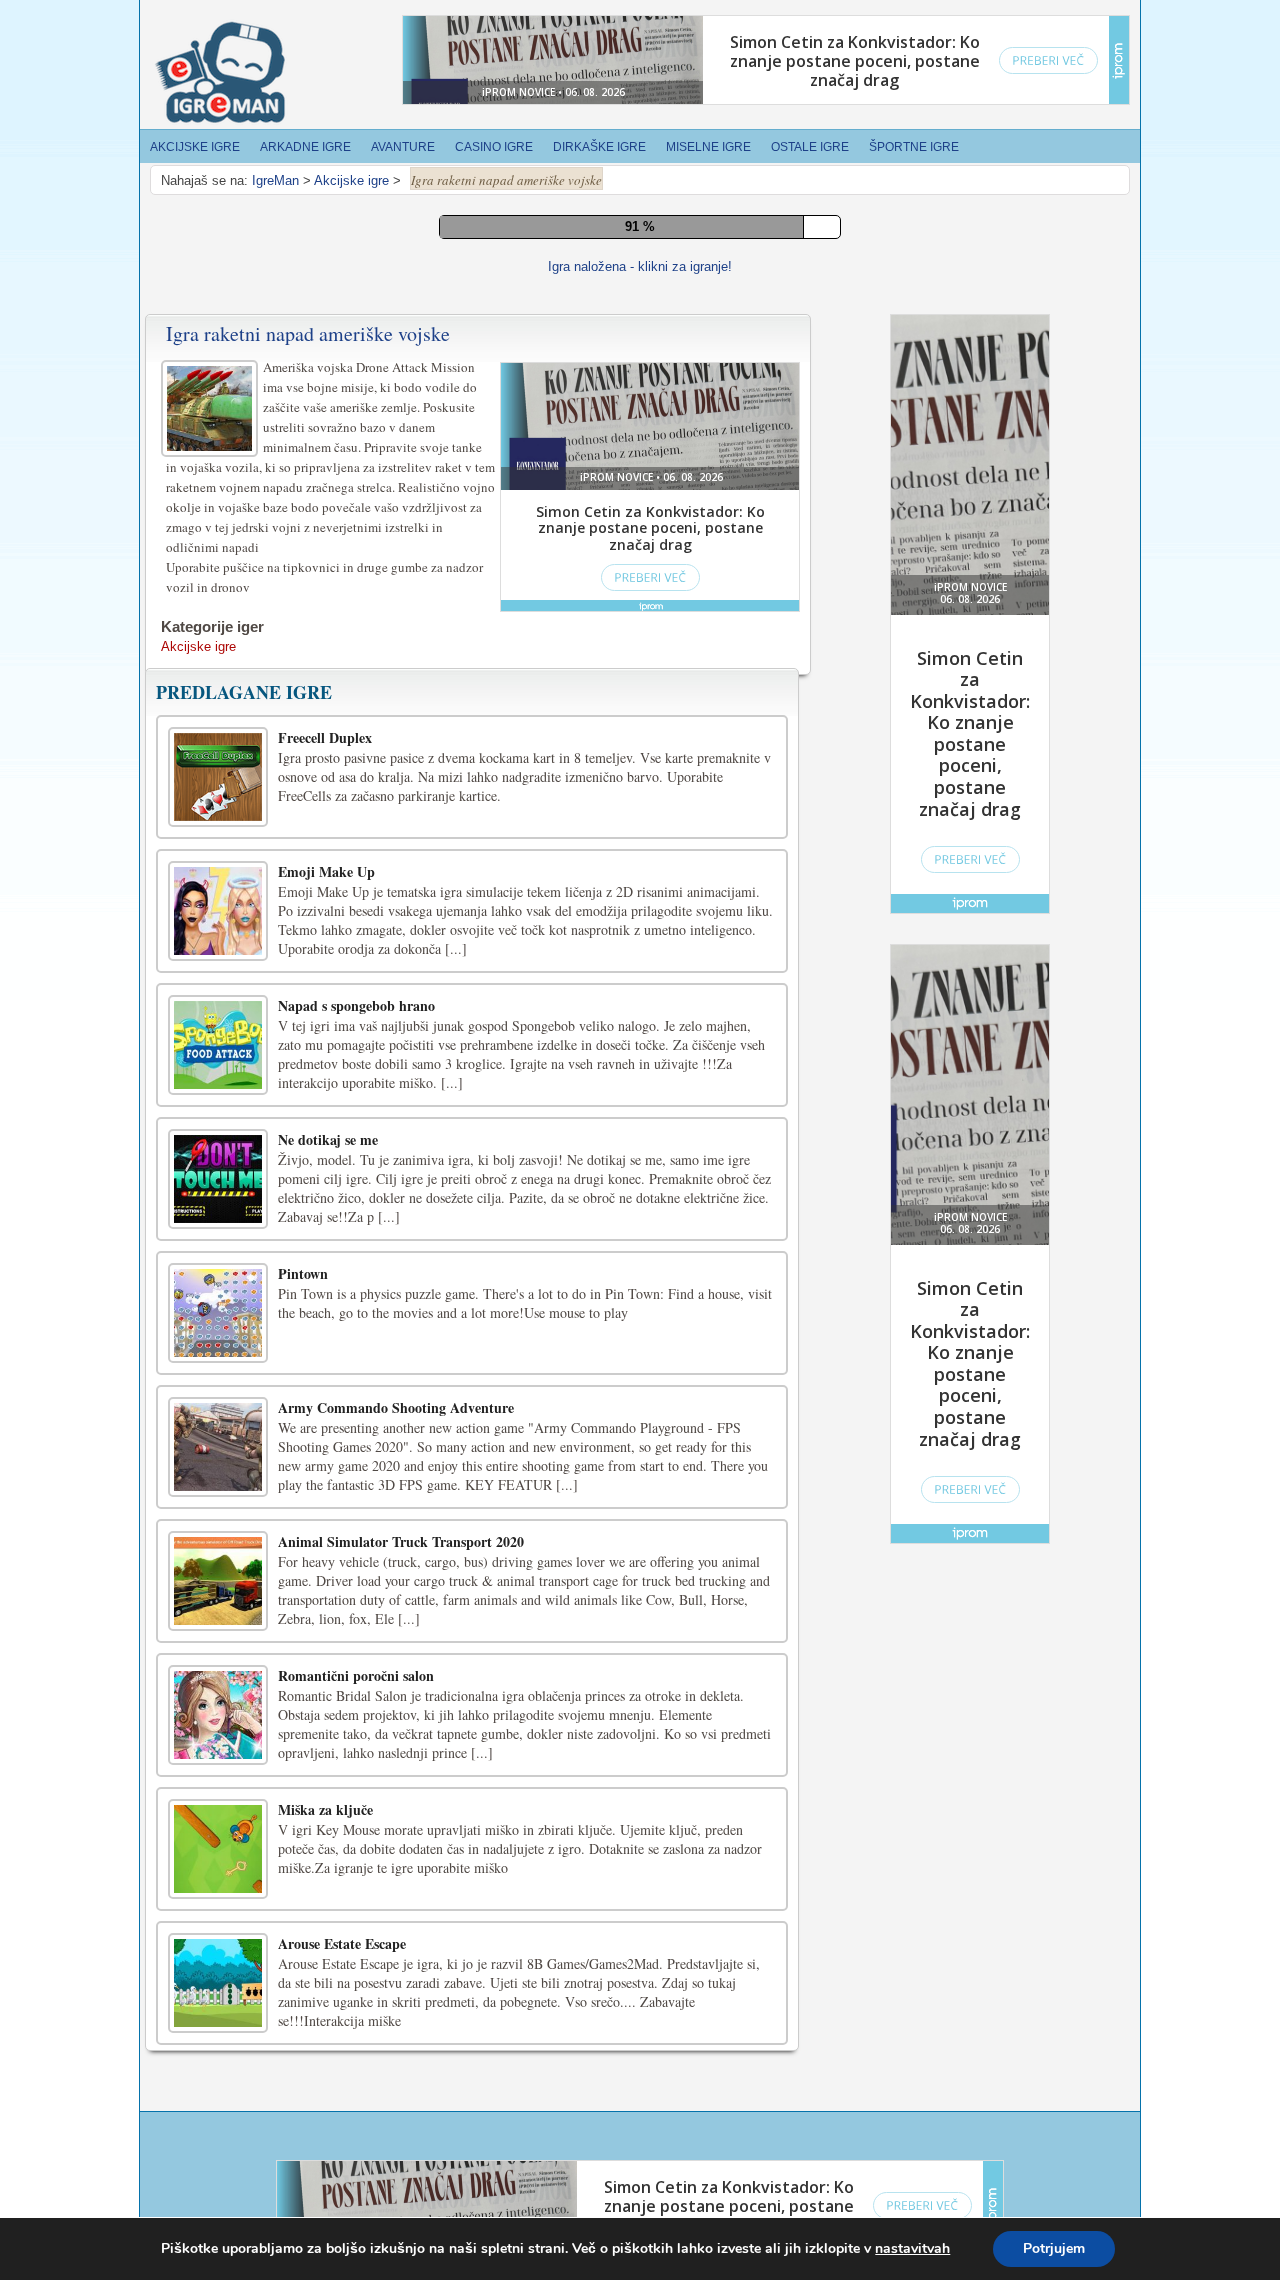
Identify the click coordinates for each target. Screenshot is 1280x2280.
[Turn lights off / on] (629, 1015)
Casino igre (494, 147)
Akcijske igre (195, 147)
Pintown (303, 2034)
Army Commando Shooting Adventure (396, 2168)
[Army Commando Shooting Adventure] (218, 2208)
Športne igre (914, 147)
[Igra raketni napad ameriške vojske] (212, 1167)
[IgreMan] (220, 73)
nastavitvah (912, 2249)
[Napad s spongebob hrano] (218, 1806)
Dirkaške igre (599, 147)
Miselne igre (708, 147)
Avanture (403, 147)
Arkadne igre (305, 147)
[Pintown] (218, 2074)
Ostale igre (810, 147)
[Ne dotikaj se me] (218, 1940)
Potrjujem (1054, 2248)
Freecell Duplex (325, 1498)
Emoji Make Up (326, 1632)
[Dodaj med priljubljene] (674, 1014)
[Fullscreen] (584, 1015)
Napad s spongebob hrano (356, 1766)
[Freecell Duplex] (218, 1538)
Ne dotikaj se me (328, 1900)
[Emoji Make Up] (218, 1672)
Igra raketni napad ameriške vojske (308, 1094)
